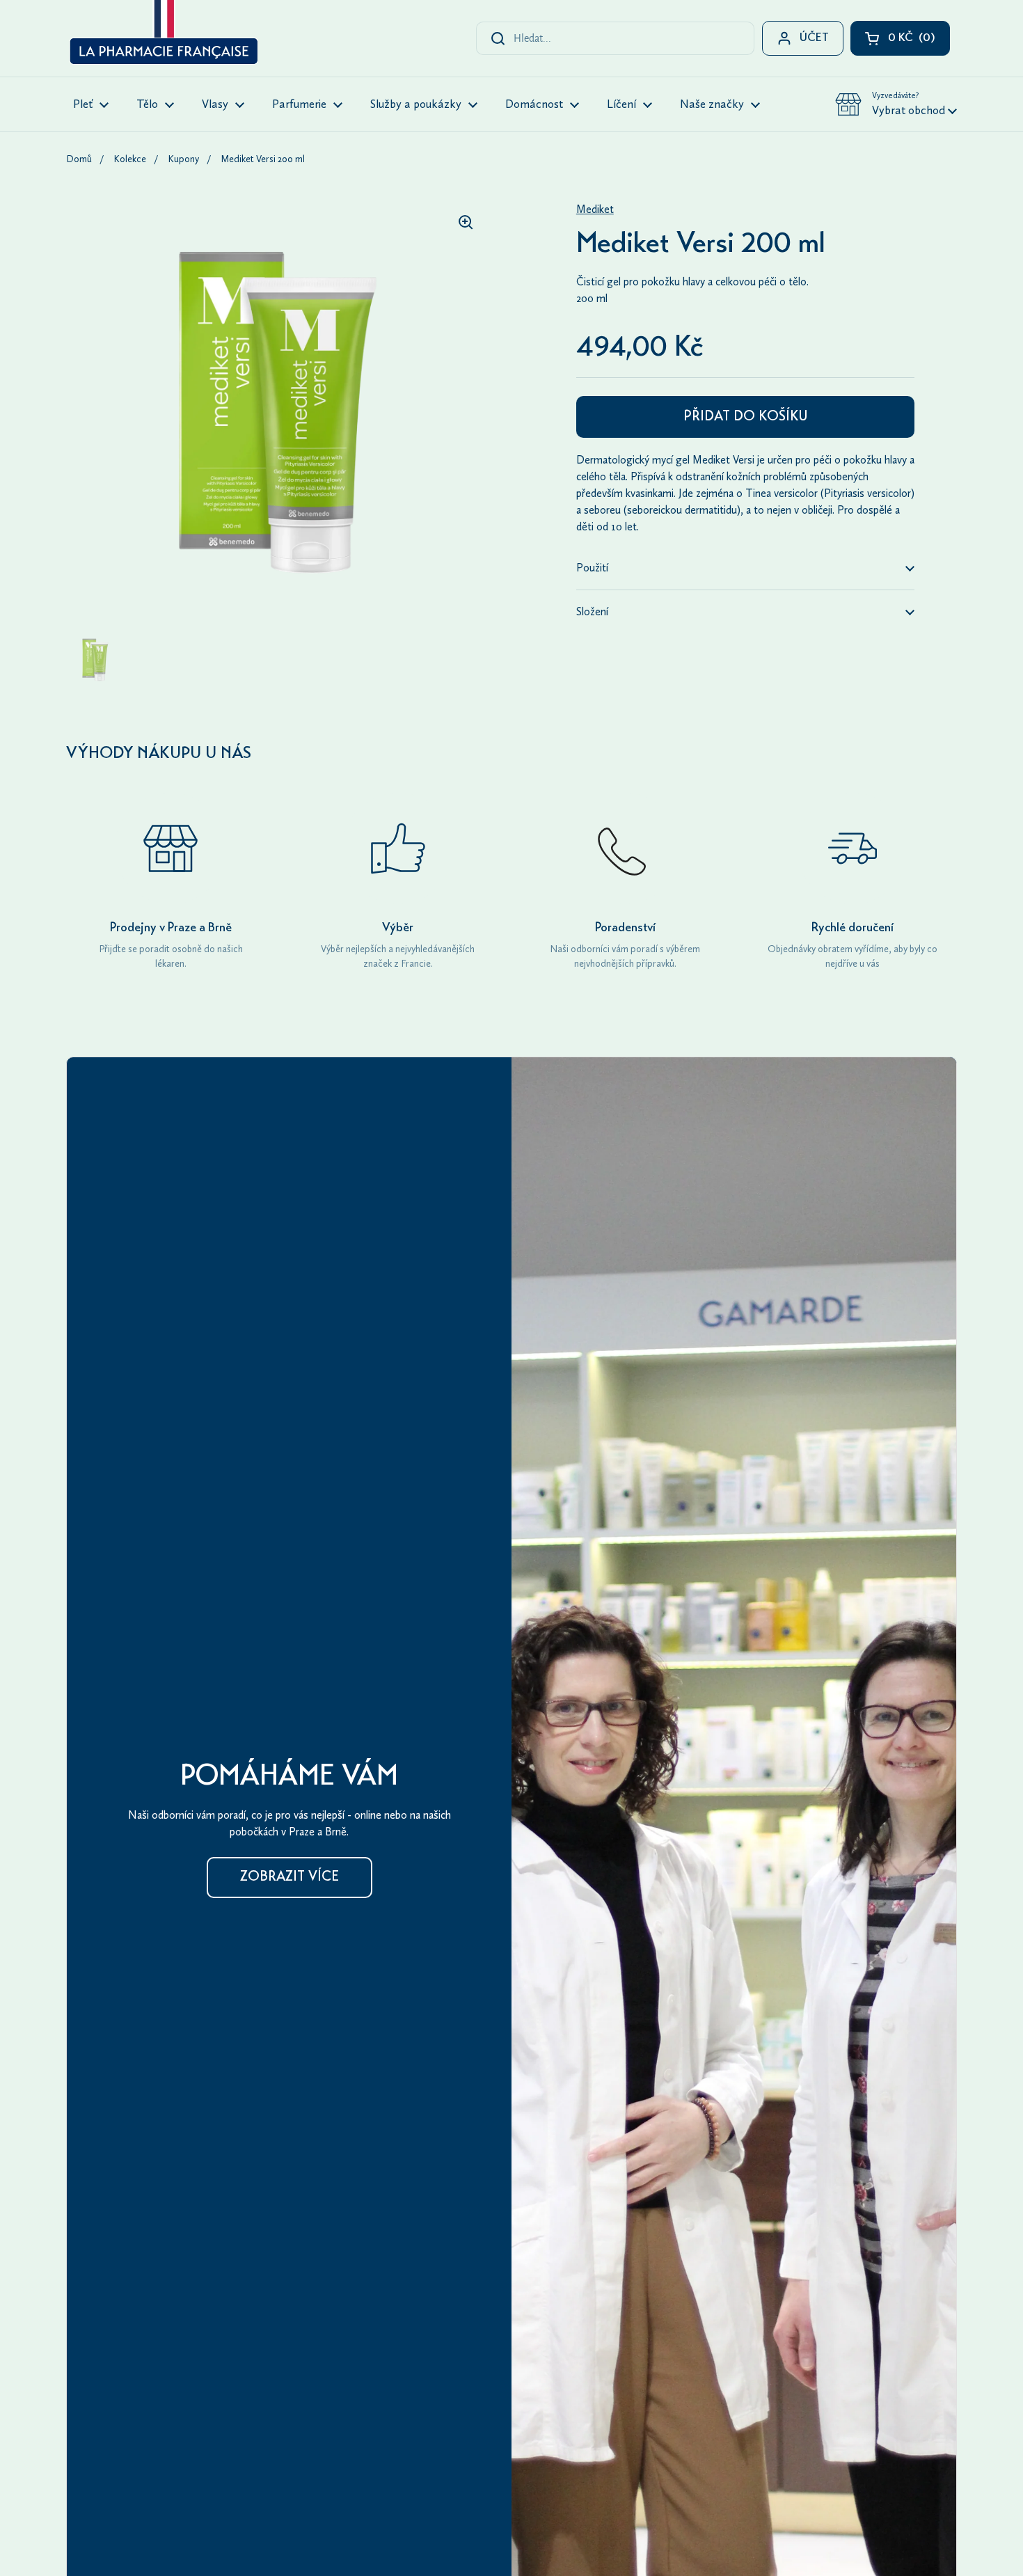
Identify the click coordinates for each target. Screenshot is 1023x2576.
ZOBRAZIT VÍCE (290, 1878)
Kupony (183, 159)
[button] (896, 104)
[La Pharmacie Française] (162, 35)
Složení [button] (592, 611)
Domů (79, 159)
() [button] (919, 41)
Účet (814, 39)
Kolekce (130, 159)
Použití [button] (592, 568)
